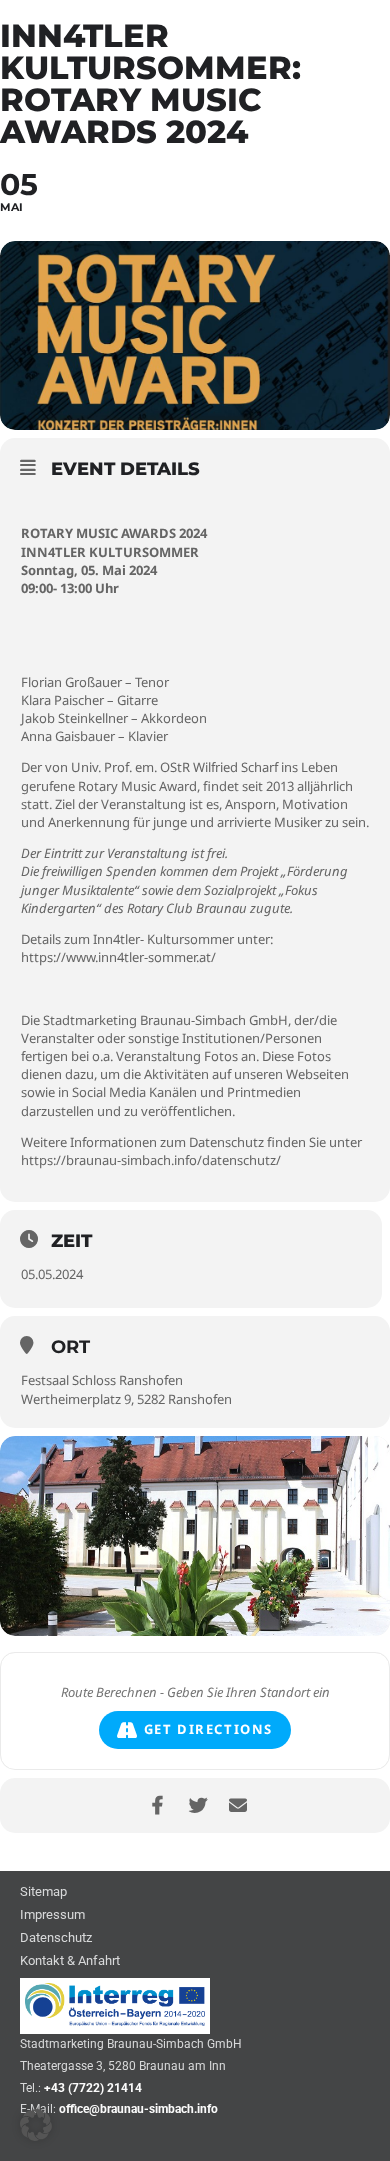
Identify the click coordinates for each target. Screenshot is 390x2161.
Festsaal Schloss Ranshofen (102, 1380)
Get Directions (208, 1729)
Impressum (52, 1915)
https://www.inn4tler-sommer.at (116, 957)
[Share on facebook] (157, 1805)
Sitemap (43, 1892)
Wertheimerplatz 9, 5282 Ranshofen (126, 1399)
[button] (36, 2125)
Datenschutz (56, 1938)
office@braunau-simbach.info (138, 2109)
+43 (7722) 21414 (93, 2088)
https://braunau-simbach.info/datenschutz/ (151, 1160)
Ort (70, 1347)
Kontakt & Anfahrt (70, 1961)
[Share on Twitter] (197, 1805)
